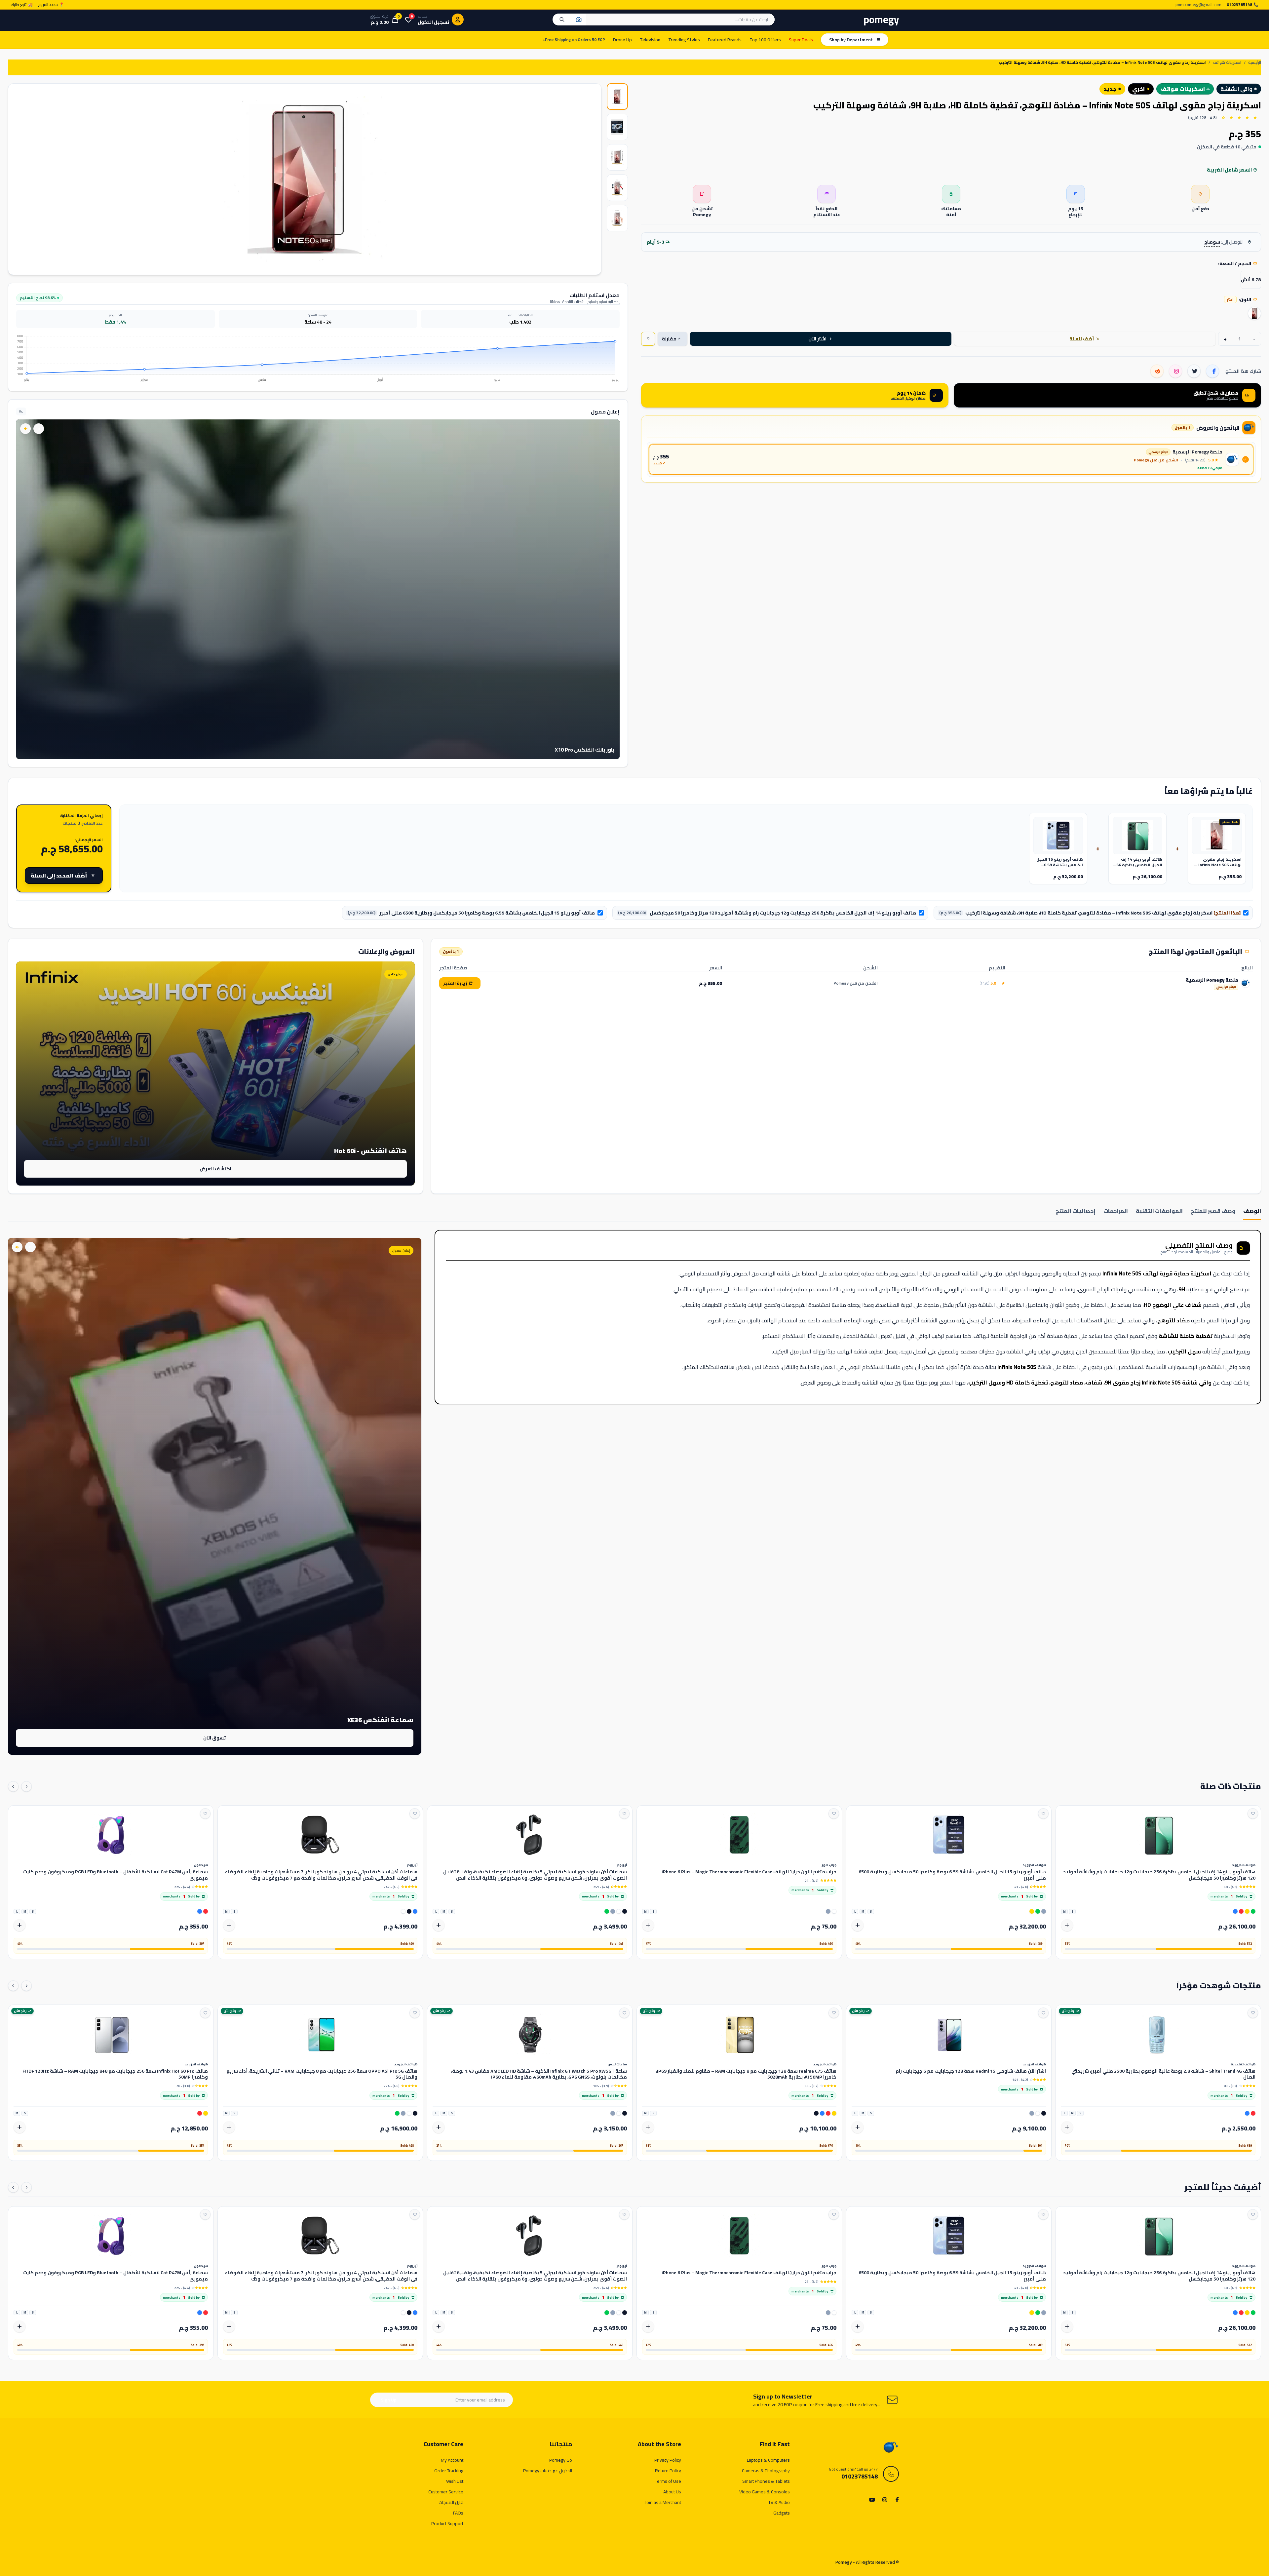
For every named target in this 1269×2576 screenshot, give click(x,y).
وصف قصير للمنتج (1213, 1211)
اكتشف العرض (215, 1169)
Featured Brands (725, 40)
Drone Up (622, 40)
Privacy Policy (668, 2460)
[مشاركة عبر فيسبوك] (1212, 371)
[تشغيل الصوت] (25, 429)
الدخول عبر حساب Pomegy (548, 2471)
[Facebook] (896, 2500)
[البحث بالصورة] (579, 20)
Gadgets (782, 2513)
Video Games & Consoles (765, 2492)
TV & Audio (779, 2502)
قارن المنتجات (451, 2502)
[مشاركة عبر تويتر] (1194, 371)
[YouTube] (872, 2500)
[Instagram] (884, 2500)
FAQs (458, 2513)
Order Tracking (449, 2471)
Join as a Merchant (663, 2502)
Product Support (447, 2523)
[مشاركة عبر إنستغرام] (1175, 371)
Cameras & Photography (766, 2471)
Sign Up (389, 2400)
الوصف (1252, 1211)
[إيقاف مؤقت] (39, 429)
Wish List (455, 2481)
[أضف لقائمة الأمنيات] (1253, 1814)
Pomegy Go (561, 2460)
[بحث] (562, 20)
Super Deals (801, 40)
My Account (452, 2460)
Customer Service (446, 2492)
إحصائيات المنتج (1076, 1211)
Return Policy (668, 2471)
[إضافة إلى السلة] (1067, 1925)
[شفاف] (1254, 313)
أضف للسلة (1084, 339)
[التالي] (13, 1786)
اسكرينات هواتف (1227, 63)
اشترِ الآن (820, 339)
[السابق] (26, 1786)
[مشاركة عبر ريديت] (1157, 371)
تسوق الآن (214, 1738)
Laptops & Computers (768, 2460)
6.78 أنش (1251, 280)
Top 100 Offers (765, 40)
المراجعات (1116, 1211)
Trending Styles (684, 40)
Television (650, 40)
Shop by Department (851, 40)
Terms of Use (668, 2481)
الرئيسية (1255, 63)
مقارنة (671, 339)
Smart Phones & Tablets (766, 2481)
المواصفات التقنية (1159, 1211)
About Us (672, 2492)
